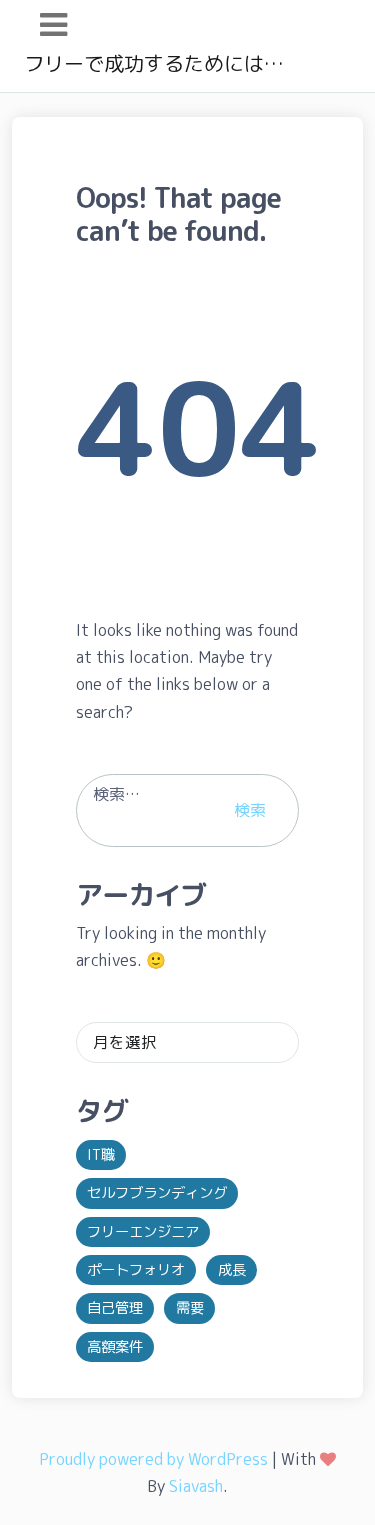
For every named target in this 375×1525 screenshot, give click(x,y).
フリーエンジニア (143, 1232)
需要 (190, 1308)
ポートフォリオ (136, 1270)
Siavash (196, 1486)
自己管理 (115, 1308)
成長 (232, 1270)
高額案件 (115, 1347)
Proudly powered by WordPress (153, 1459)
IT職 (101, 1155)
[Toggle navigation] (53, 24)
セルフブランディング (157, 1193)
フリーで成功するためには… (154, 63)
